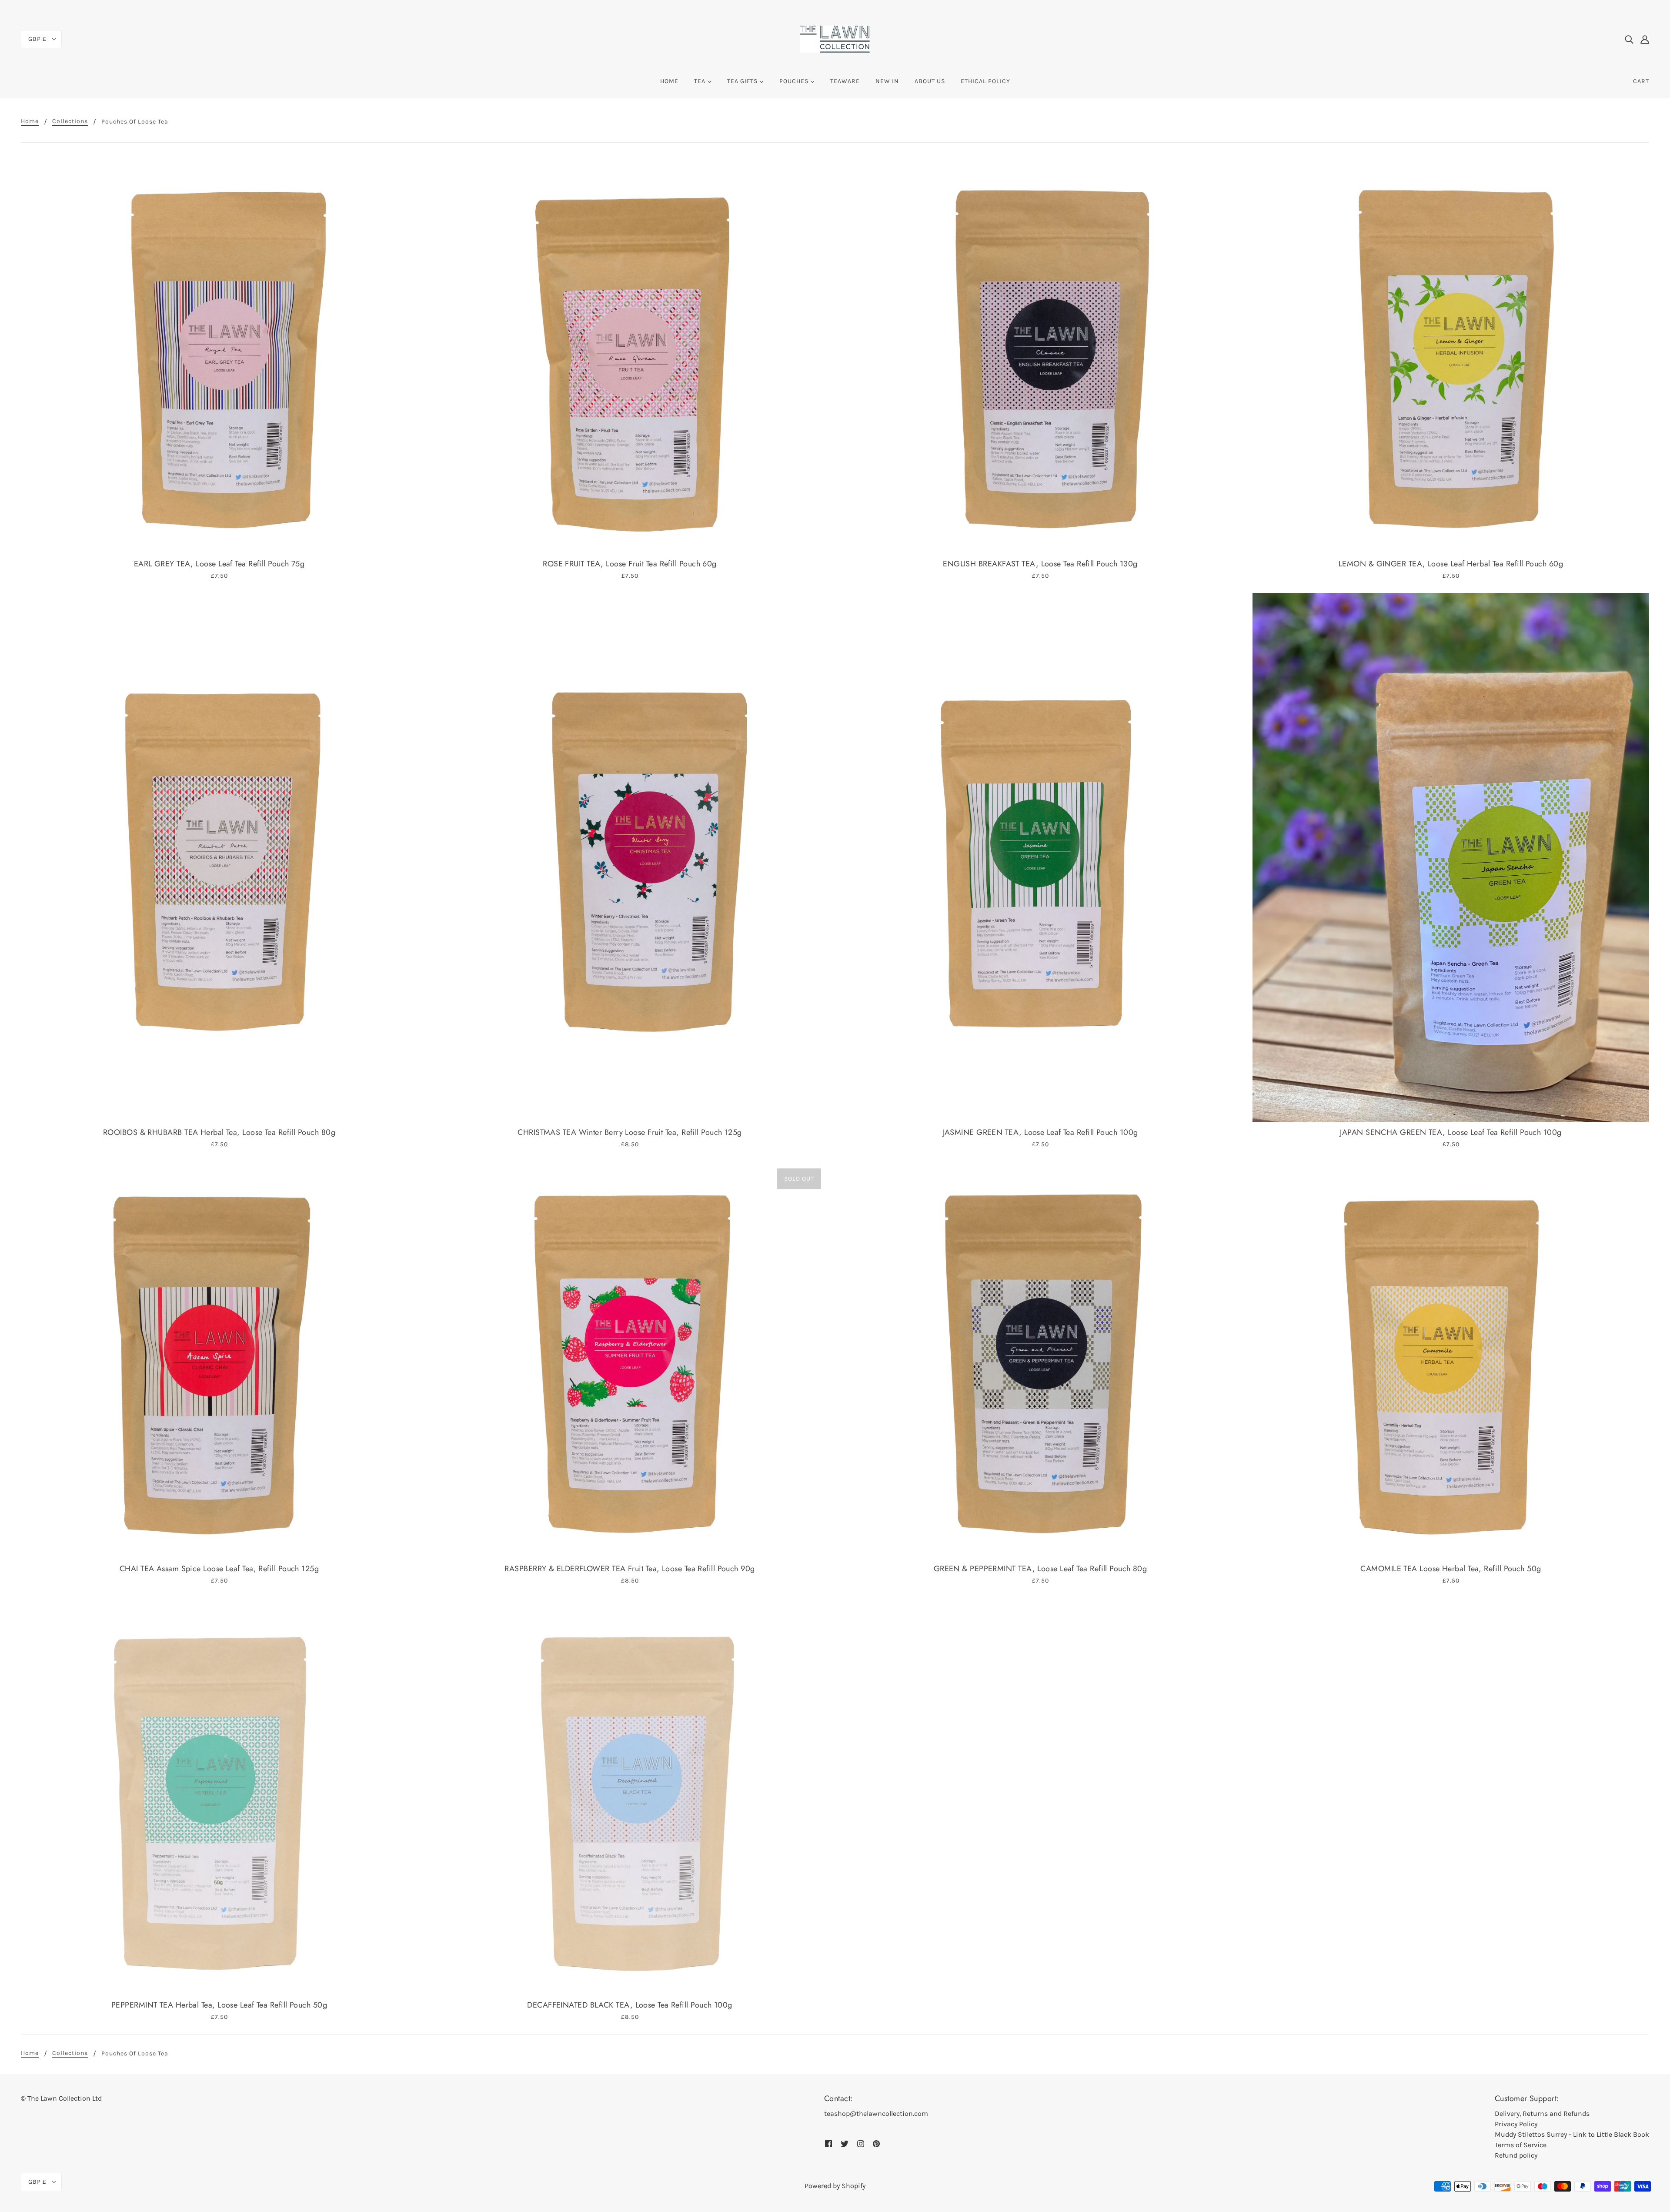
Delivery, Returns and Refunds (1542, 2113)
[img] (1629, 39)
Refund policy (1516, 2155)
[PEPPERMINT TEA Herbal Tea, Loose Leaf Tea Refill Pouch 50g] (219, 1796)
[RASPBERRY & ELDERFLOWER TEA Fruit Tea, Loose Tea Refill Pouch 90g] (630, 1360)
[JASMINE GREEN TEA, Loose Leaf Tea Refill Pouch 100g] (1040, 857)
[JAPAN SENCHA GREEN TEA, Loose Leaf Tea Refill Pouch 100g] (1451, 857)
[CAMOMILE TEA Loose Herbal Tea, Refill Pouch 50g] (1451, 1360)
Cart (1641, 81)
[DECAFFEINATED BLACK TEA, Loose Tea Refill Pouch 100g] (630, 1796)
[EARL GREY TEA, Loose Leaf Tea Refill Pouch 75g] (219, 355)
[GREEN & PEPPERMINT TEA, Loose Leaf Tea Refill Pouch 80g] (1040, 1360)
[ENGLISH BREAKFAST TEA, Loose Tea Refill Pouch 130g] (1040, 355)
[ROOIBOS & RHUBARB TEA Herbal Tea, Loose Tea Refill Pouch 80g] (219, 857)
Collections (70, 122)
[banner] (835, 38)
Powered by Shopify (835, 2186)
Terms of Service (1521, 2145)
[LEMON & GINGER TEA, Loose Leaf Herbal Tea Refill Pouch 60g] (1451, 355)
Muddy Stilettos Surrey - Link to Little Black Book (1572, 2134)
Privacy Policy (1516, 2124)
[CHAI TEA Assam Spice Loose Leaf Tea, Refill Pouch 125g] (219, 1360)
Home (30, 122)
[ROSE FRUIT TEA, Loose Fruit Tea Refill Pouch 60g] (630, 355)
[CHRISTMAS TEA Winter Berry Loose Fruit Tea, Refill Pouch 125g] (630, 857)
